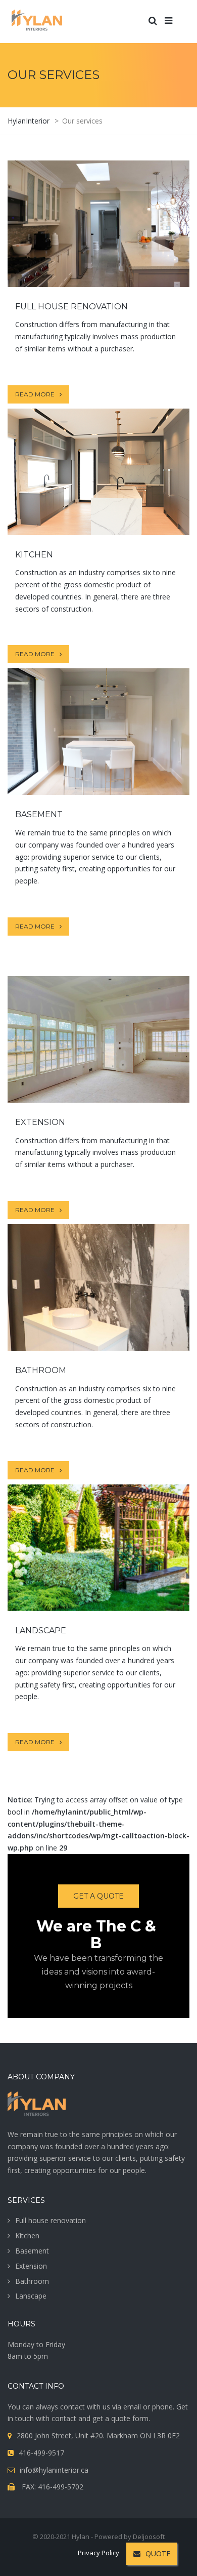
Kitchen (27, 2236)
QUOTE (158, 2553)
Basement (32, 2251)
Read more (35, 394)
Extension (31, 2266)
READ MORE (98, 254)
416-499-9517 (41, 2453)
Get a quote (98, 1896)
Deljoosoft (149, 2537)
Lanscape (31, 2296)
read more (98, 502)
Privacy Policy (98, 2553)
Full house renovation (51, 2220)
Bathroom (32, 2281)
